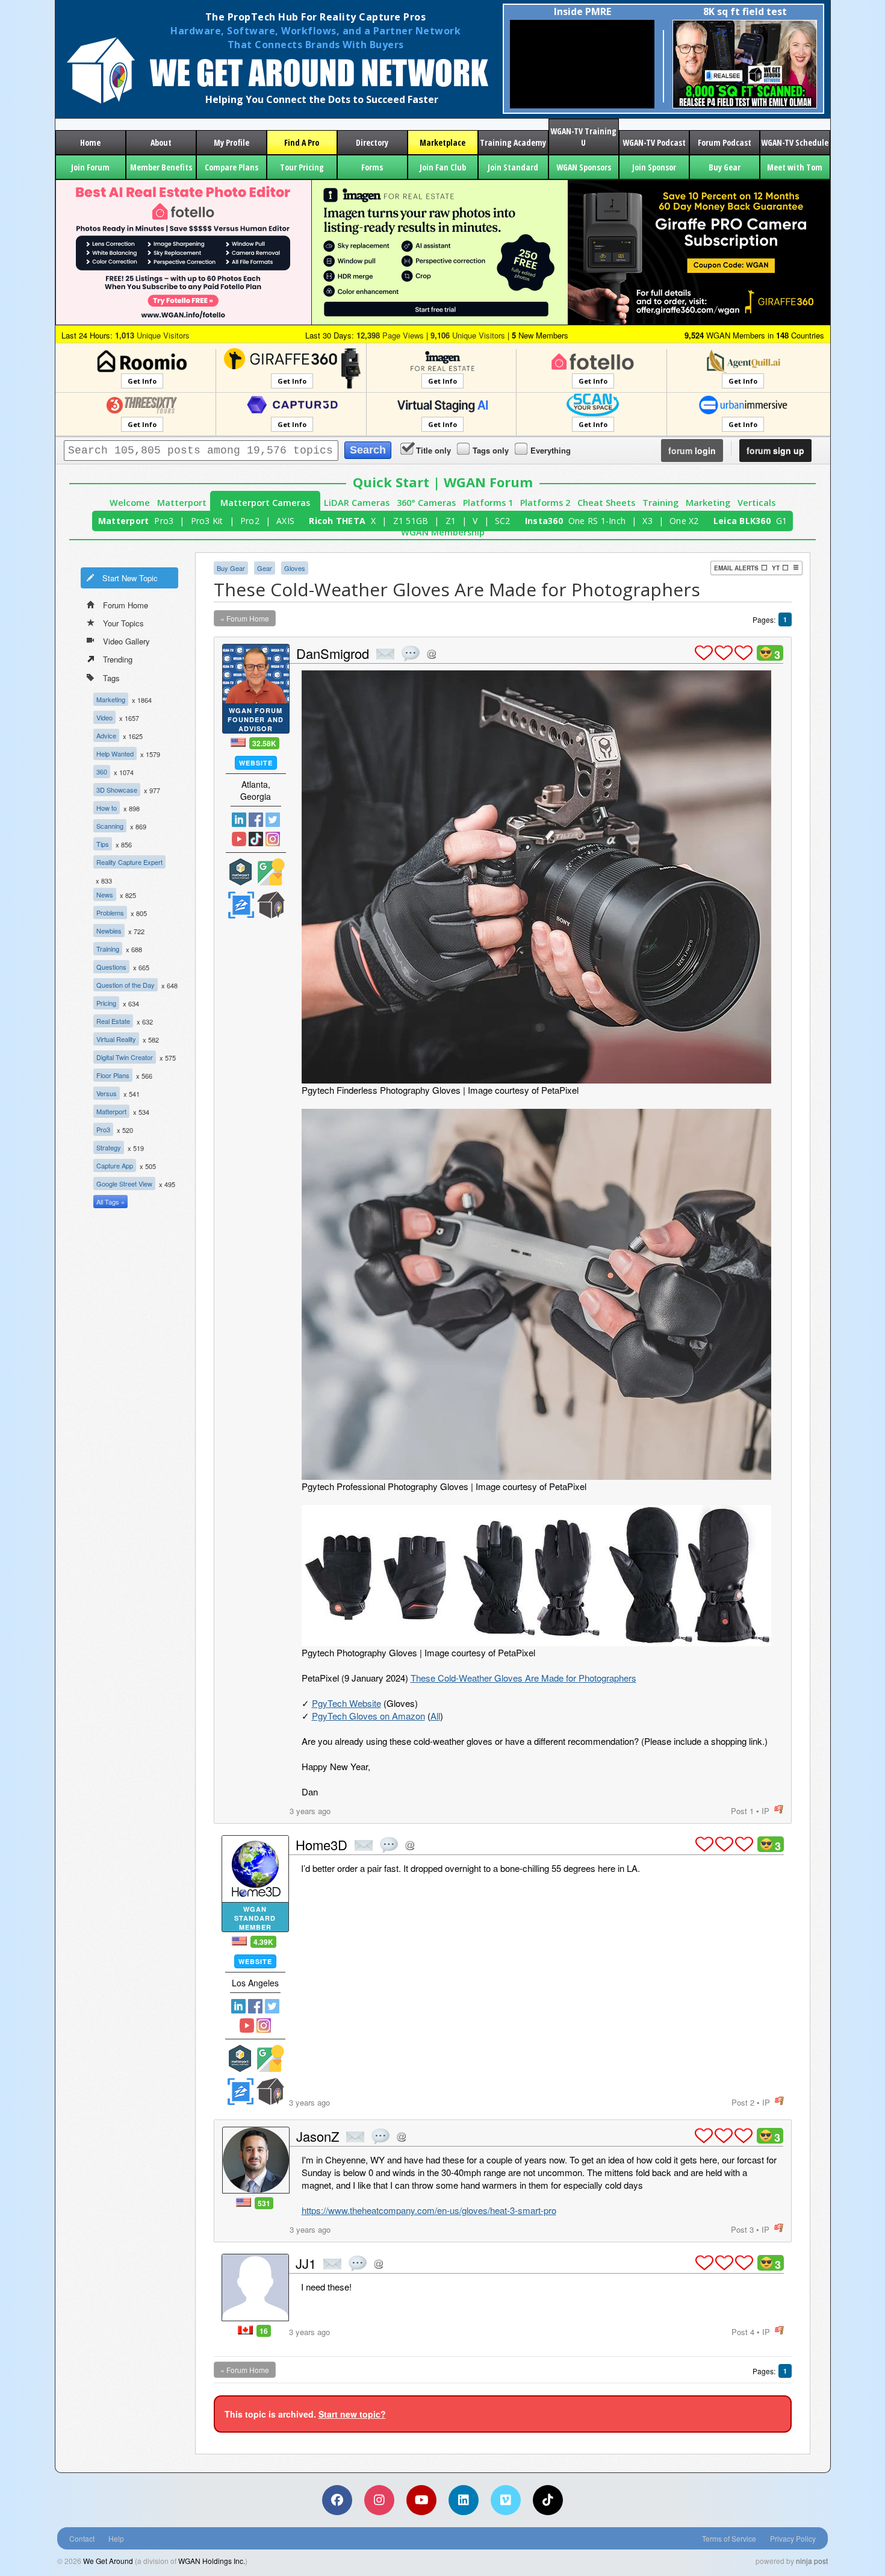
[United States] (238, 742)
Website (256, 763)
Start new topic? (352, 2414)
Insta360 (544, 521)
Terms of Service (729, 2538)
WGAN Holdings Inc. (212, 2561)
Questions (111, 967)
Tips (103, 844)
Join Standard (513, 167)
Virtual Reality (116, 1039)
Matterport (182, 503)
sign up (775, 451)
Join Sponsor (654, 167)
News (105, 894)
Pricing (106, 1003)
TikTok (256, 839)
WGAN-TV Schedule (795, 142)
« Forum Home (245, 618)
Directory (372, 142)
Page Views (390, 335)
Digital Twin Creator (125, 1057)
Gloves (295, 568)
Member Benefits (161, 167)
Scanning (110, 826)
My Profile (231, 142)
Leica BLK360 (742, 521)
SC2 (503, 521)
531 (264, 2203)
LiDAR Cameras (357, 503)
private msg (385, 654)
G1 (782, 521)
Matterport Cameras (265, 503)
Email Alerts (736, 568)
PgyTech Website (346, 1703)
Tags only (491, 450)
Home (90, 142)
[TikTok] (548, 2500)
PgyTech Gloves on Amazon (368, 1716)
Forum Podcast (725, 142)
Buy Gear (725, 167)
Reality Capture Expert (129, 862)
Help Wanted (115, 753)
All (435, 1716)
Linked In (239, 820)
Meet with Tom (795, 167)
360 (102, 772)
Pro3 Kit (207, 521)
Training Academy (513, 142)
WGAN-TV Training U (583, 137)
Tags (111, 678)
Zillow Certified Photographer (241, 905)
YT (776, 568)
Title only (433, 450)
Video (104, 717)
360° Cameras (426, 503)
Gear (265, 568)
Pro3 (164, 521)
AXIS (285, 521)
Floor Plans (113, 1075)
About (161, 142)
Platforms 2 (545, 503)
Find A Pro (302, 142)
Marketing (708, 503)
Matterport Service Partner (241, 872)
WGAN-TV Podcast (654, 142)
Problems (110, 912)
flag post (779, 1810)
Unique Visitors (152, 335)
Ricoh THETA (337, 521)
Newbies (109, 931)
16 (264, 2331)
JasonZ (318, 2136)
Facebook (256, 820)
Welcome (130, 503)
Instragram (273, 839)
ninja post (812, 2561)
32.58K (264, 743)
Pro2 (250, 521)
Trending (118, 659)
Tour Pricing (302, 167)
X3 (647, 521)
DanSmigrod (333, 653)
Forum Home (126, 605)
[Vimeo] (506, 2500)
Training (660, 503)
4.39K (263, 1942)
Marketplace (442, 142)
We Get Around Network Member (271, 905)
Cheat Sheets (606, 503)
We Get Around (108, 2561)
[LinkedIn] (464, 2500)
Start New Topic (130, 578)
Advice (106, 735)
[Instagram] (379, 2500)
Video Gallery (126, 641)
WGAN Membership (443, 532)
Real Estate (113, 1021)
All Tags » (110, 1202)
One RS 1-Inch (597, 521)
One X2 (684, 521)
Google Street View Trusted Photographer (271, 872)
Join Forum (90, 167)
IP (765, 1811)
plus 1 (704, 653)
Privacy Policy (793, 2538)
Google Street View (124, 1184)
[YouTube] (421, 2500)
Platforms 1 (488, 503)
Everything (551, 450)
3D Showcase (117, 790)
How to (107, 808)
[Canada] (245, 2330)
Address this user (431, 654)
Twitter (273, 820)
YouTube (239, 839)
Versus (107, 1093)
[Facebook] (337, 2500)
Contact (82, 2538)
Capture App (115, 1165)
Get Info (142, 381)
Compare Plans (231, 167)
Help (116, 2538)
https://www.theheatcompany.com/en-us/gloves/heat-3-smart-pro (429, 2210)
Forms (372, 167)
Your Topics (123, 623)
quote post (411, 653)
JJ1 (306, 2263)
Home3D (321, 1845)
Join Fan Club (443, 167)
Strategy (109, 1147)
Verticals (756, 503)
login (692, 451)
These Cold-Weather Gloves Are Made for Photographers (523, 1678)
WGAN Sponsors (584, 167)
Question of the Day (126, 985)
